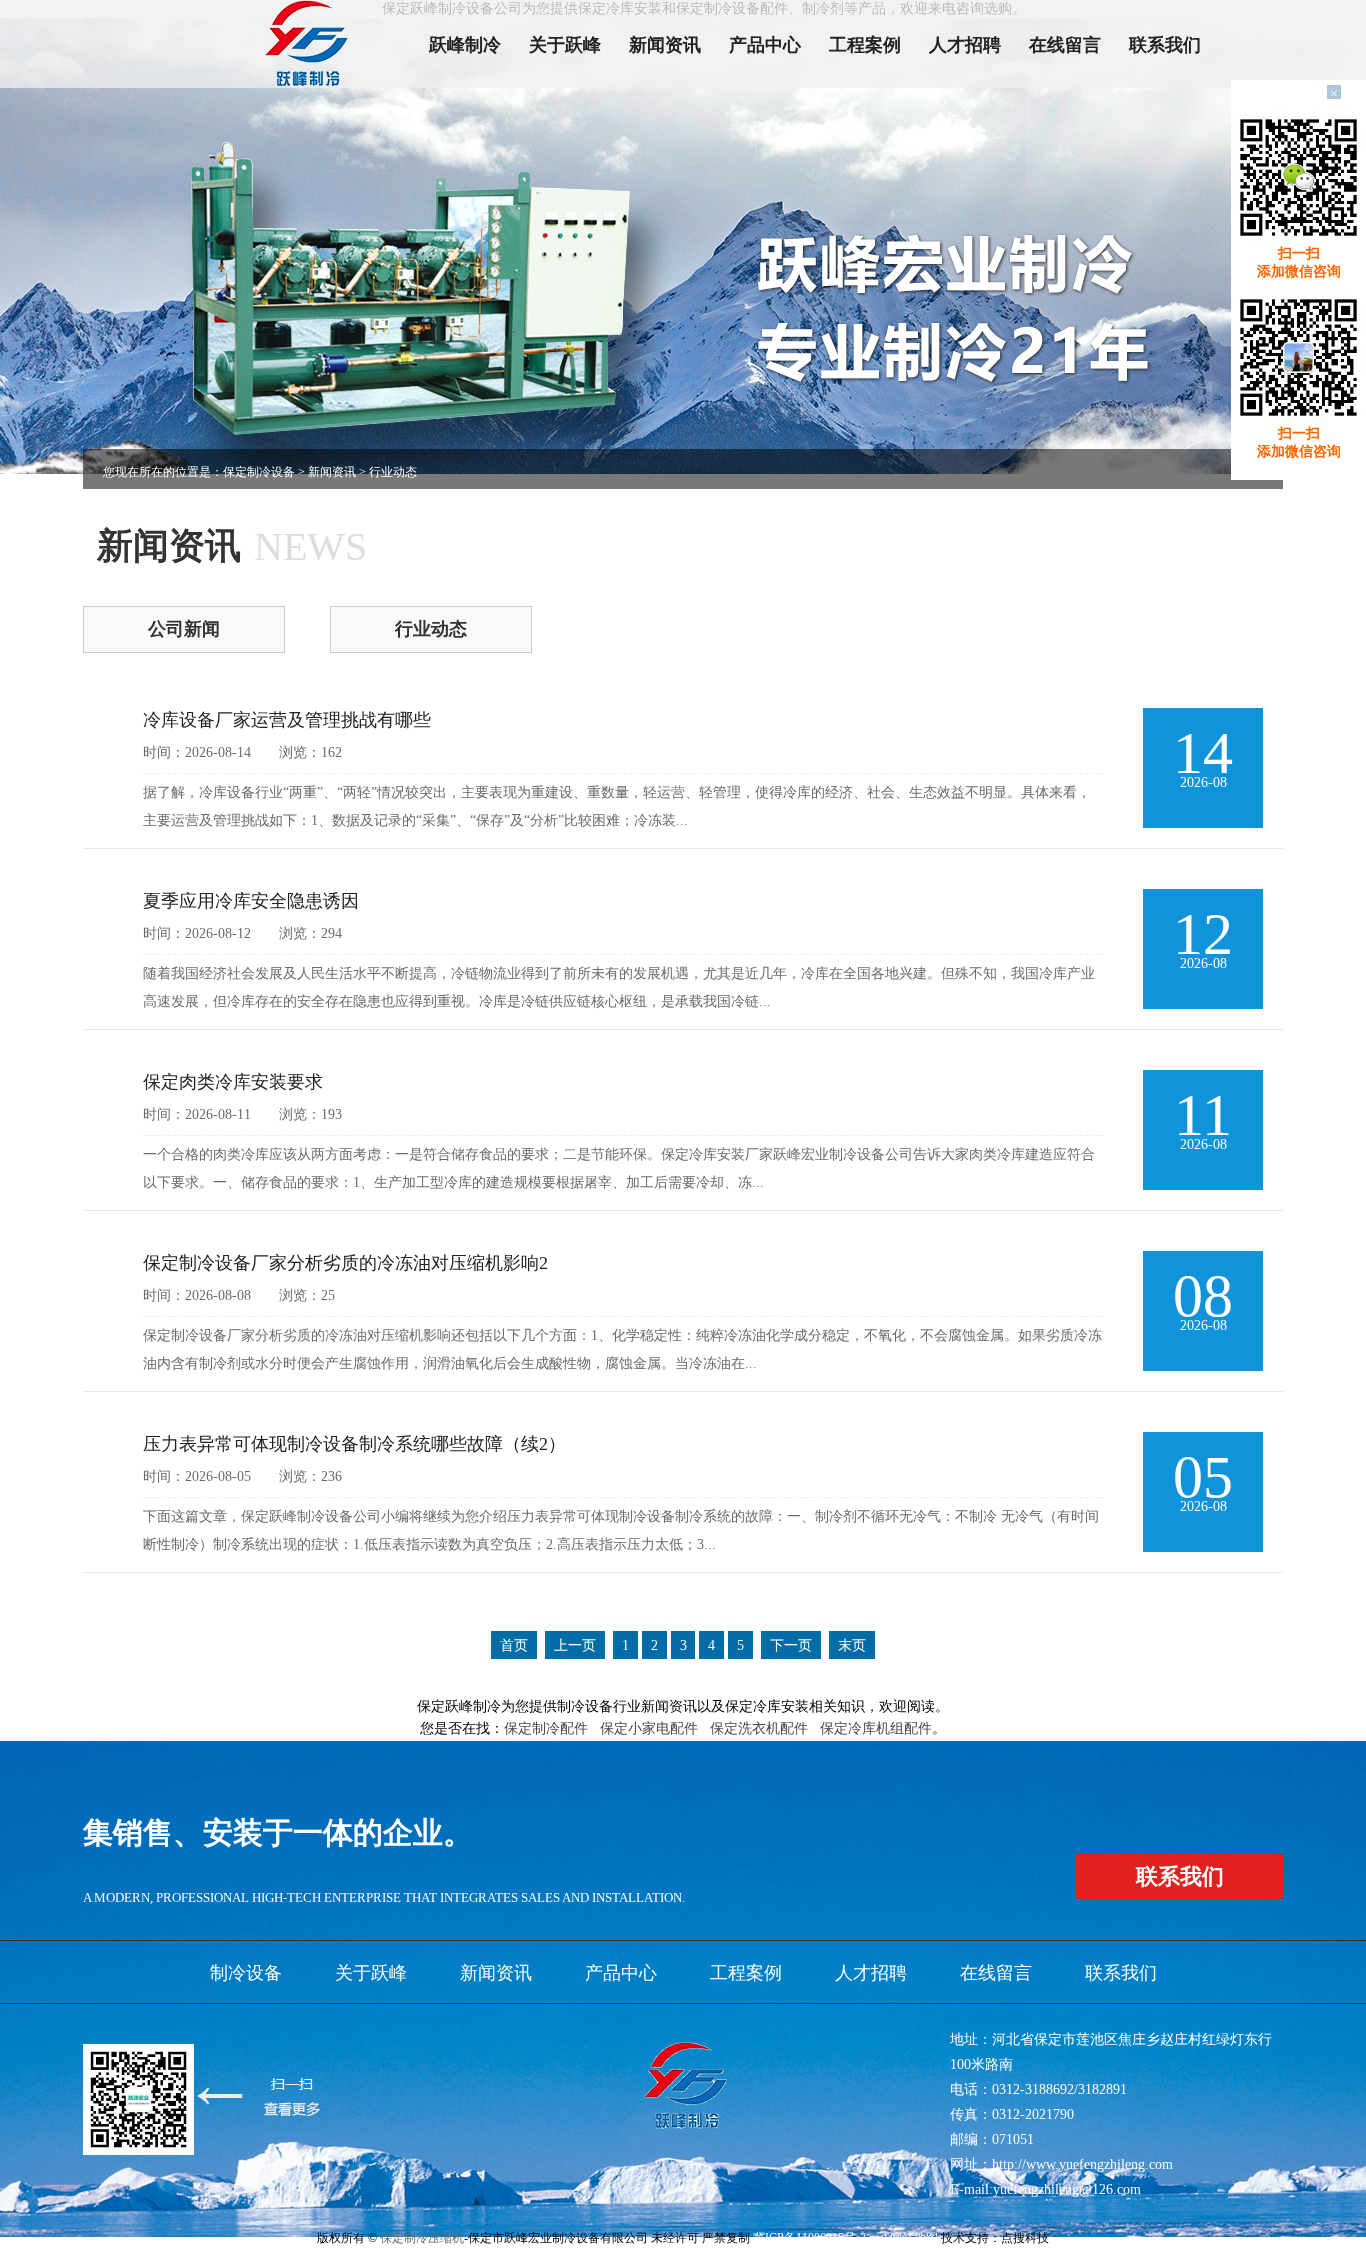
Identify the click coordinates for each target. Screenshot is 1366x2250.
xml (878, 2238)
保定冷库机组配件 (876, 1728)
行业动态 (431, 629)
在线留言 (1065, 45)
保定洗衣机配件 (759, 1728)
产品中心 (765, 45)
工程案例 (865, 45)
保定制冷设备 (259, 472)
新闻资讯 (665, 45)
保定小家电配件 (649, 1728)
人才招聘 (965, 45)
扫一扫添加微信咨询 (1299, 262)
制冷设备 (246, 1973)
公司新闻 (184, 629)
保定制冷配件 (546, 1728)
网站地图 (914, 2238)
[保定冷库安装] (315, 44)
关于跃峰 (565, 45)
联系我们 (1165, 45)
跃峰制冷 (465, 45)
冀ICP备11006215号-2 (809, 2238)
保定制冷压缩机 (422, 2238)
